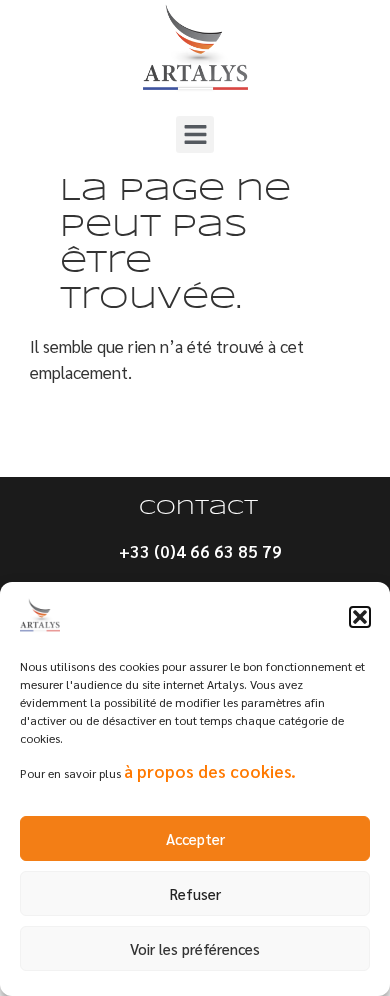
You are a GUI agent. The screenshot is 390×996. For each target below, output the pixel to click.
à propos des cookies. (210, 771)
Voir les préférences (195, 948)
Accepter (195, 838)
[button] (360, 617)
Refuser (195, 893)
